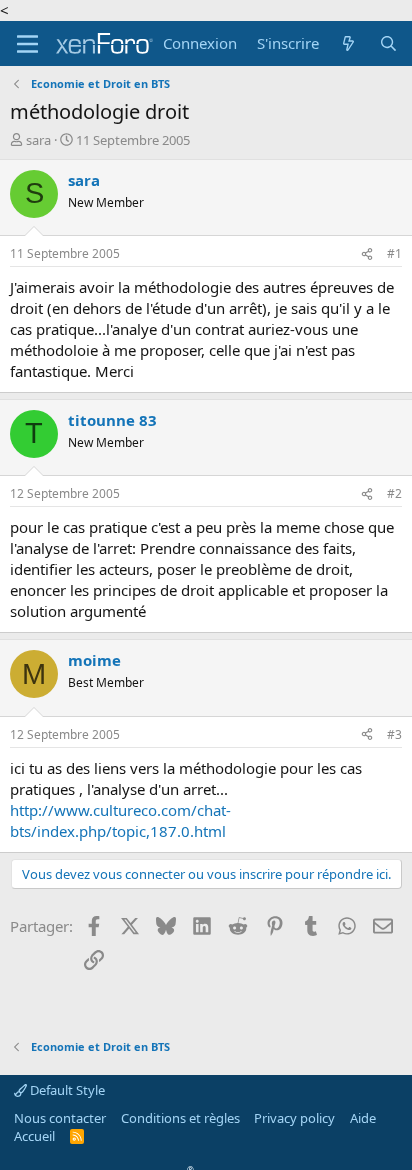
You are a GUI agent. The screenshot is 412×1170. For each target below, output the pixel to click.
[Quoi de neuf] (348, 43)
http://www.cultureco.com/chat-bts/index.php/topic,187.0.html (120, 820)
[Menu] (27, 44)
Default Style (66, 1090)
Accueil (34, 1136)
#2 (394, 493)
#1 (394, 253)
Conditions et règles (180, 1118)
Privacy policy (294, 1118)
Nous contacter (60, 1118)
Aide (363, 1118)
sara (38, 140)
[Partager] (367, 254)
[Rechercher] (388, 43)
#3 (394, 734)
